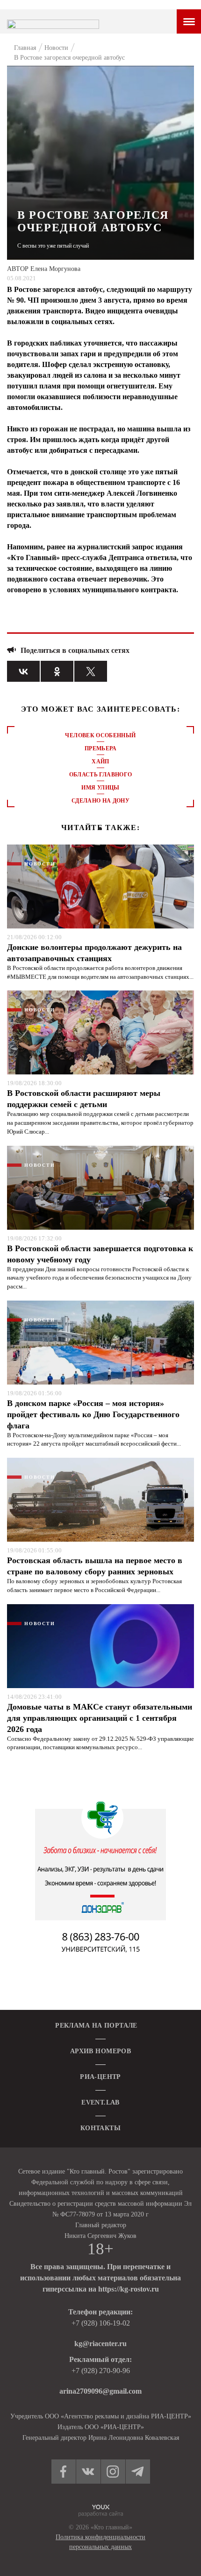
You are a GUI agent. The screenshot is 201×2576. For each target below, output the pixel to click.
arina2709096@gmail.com (100, 2391)
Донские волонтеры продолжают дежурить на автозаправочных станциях (94, 953)
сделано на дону (100, 801)
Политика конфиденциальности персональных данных (100, 2542)
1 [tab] (100, 829)
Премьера (100, 748)
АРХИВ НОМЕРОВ (100, 2051)
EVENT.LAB (100, 2102)
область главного (101, 775)
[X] (91, 671)
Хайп (100, 762)
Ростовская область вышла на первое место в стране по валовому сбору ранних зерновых (95, 1566)
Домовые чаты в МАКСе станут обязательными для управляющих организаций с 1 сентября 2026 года (100, 1718)
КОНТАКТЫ (100, 2128)
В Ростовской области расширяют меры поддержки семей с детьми (84, 1099)
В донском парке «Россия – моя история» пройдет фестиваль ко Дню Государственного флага (93, 1414)
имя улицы (100, 788)
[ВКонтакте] (23, 671)
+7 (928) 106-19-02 (101, 2323)
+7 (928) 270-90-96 (101, 2371)
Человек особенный (100, 735)
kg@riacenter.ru (100, 2344)
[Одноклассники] (57, 671)
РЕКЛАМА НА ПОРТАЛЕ (96, 2025)
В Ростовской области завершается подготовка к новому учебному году (100, 1254)
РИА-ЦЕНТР (100, 2077)
